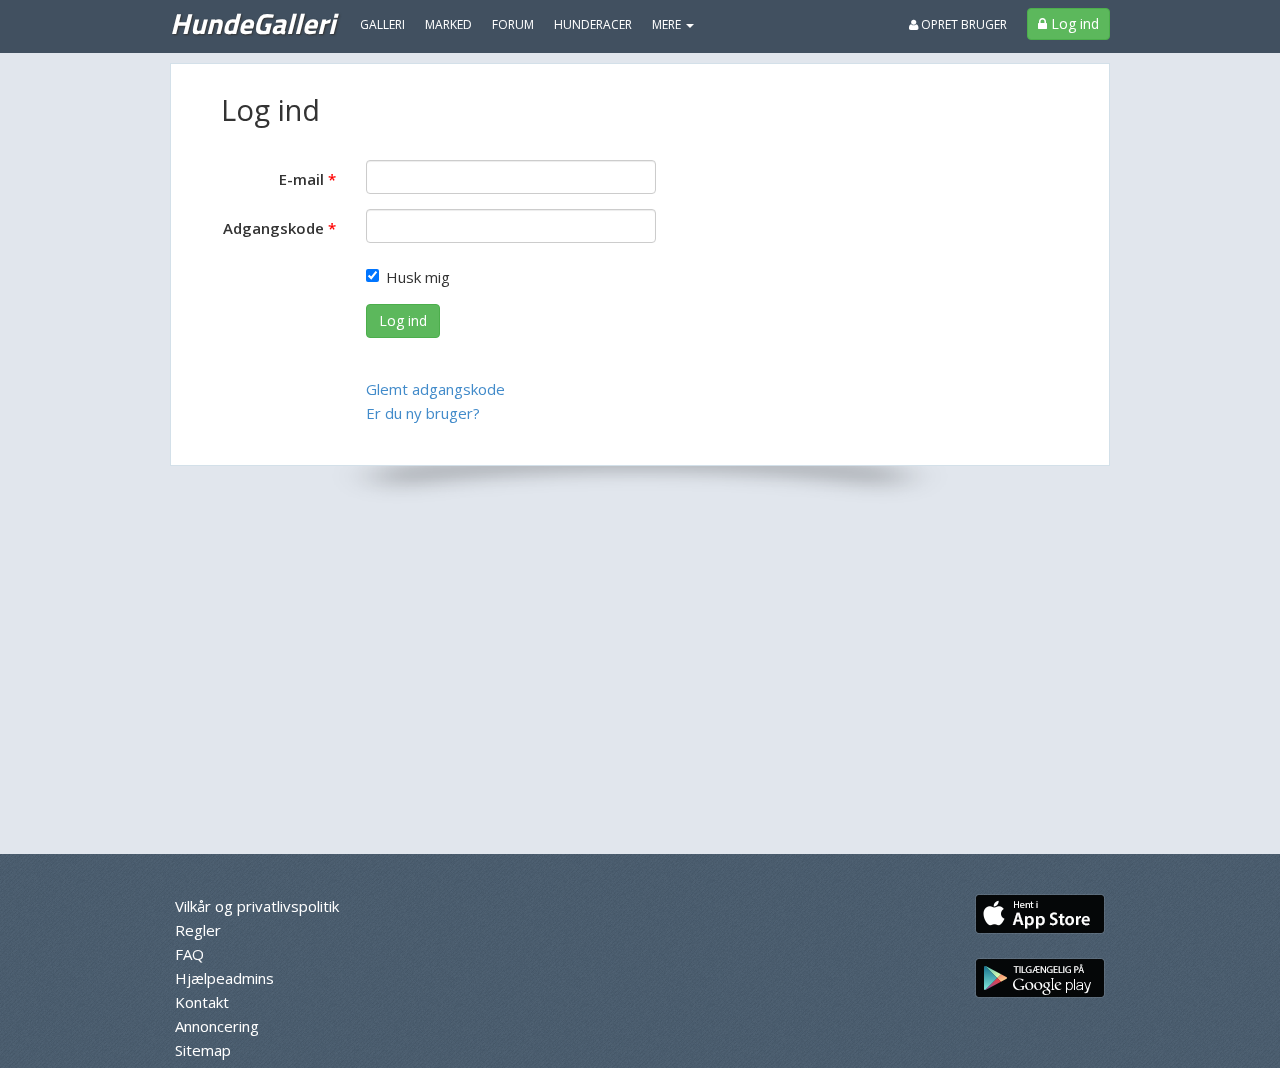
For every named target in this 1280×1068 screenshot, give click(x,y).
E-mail (301, 179)
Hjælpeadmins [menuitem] (224, 978)
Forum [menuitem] (513, 24)
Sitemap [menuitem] (203, 1050)
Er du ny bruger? (423, 413)
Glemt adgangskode (435, 389)
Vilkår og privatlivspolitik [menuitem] (257, 906)
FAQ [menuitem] (189, 954)
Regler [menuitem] (198, 930)
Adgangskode (273, 228)
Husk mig (418, 277)
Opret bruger (962, 24)
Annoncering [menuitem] (217, 1026)
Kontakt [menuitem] (202, 1002)
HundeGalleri (252, 23)
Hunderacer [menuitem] (593, 24)
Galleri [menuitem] (382, 24)
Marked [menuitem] (448, 24)
